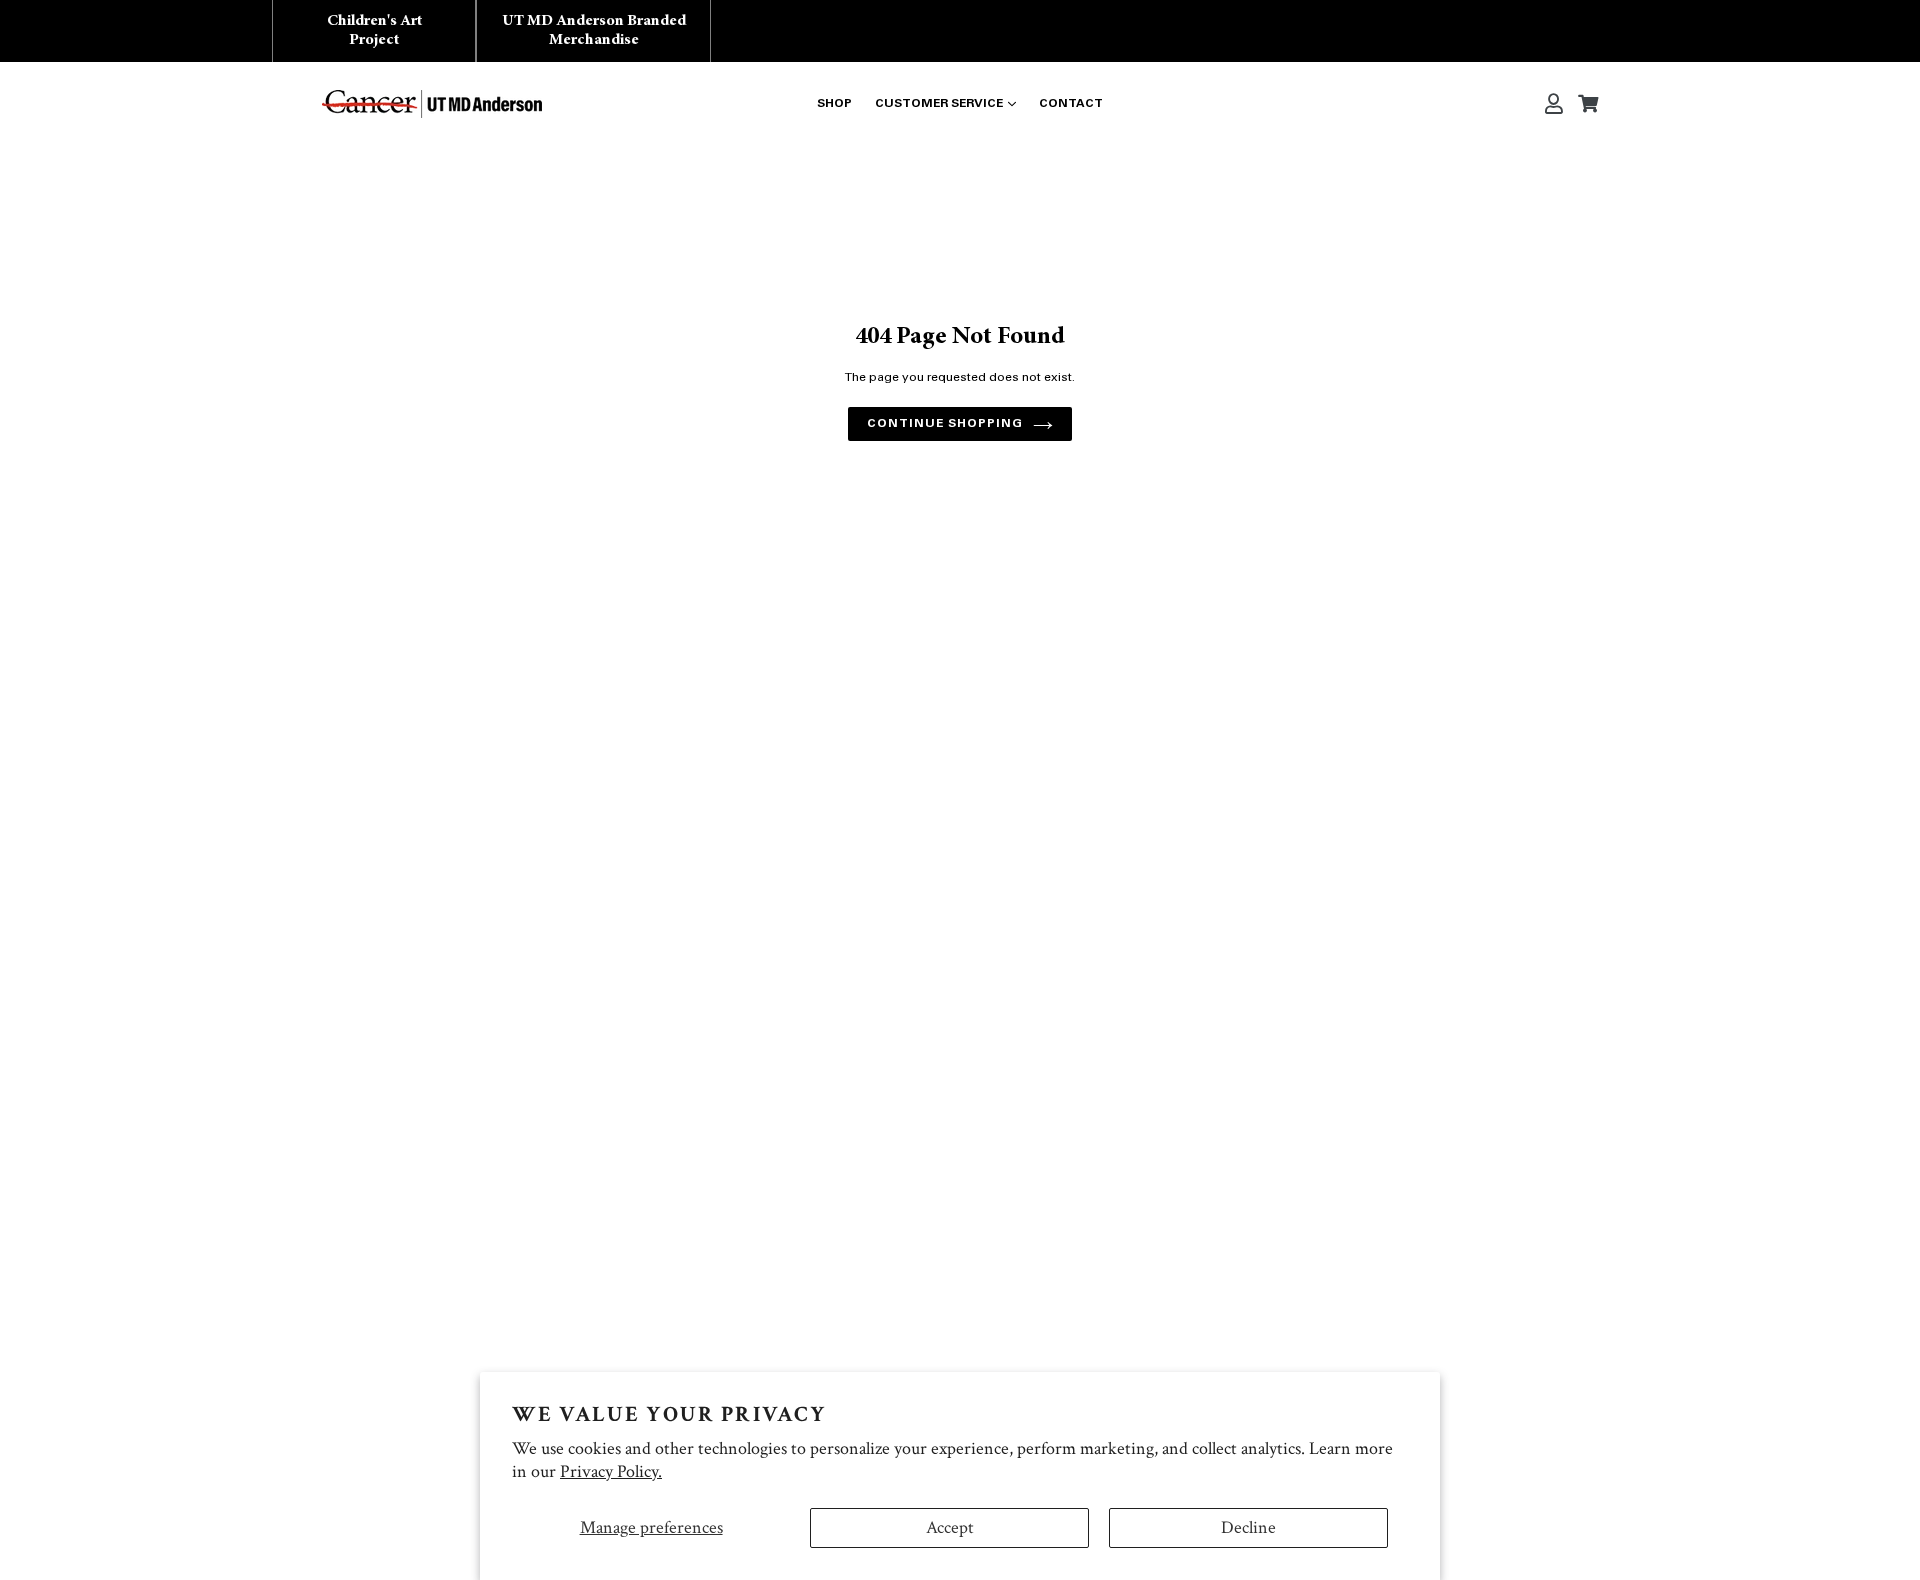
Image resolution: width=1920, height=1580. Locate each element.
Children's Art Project (374, 30)
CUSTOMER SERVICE (939, 104)
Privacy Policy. (611, 1471)
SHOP (834, 104)
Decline (1248, 1527)
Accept (950, 1527)
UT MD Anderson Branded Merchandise (594, 30)
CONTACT (1071, 104)
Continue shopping (944, 424)
